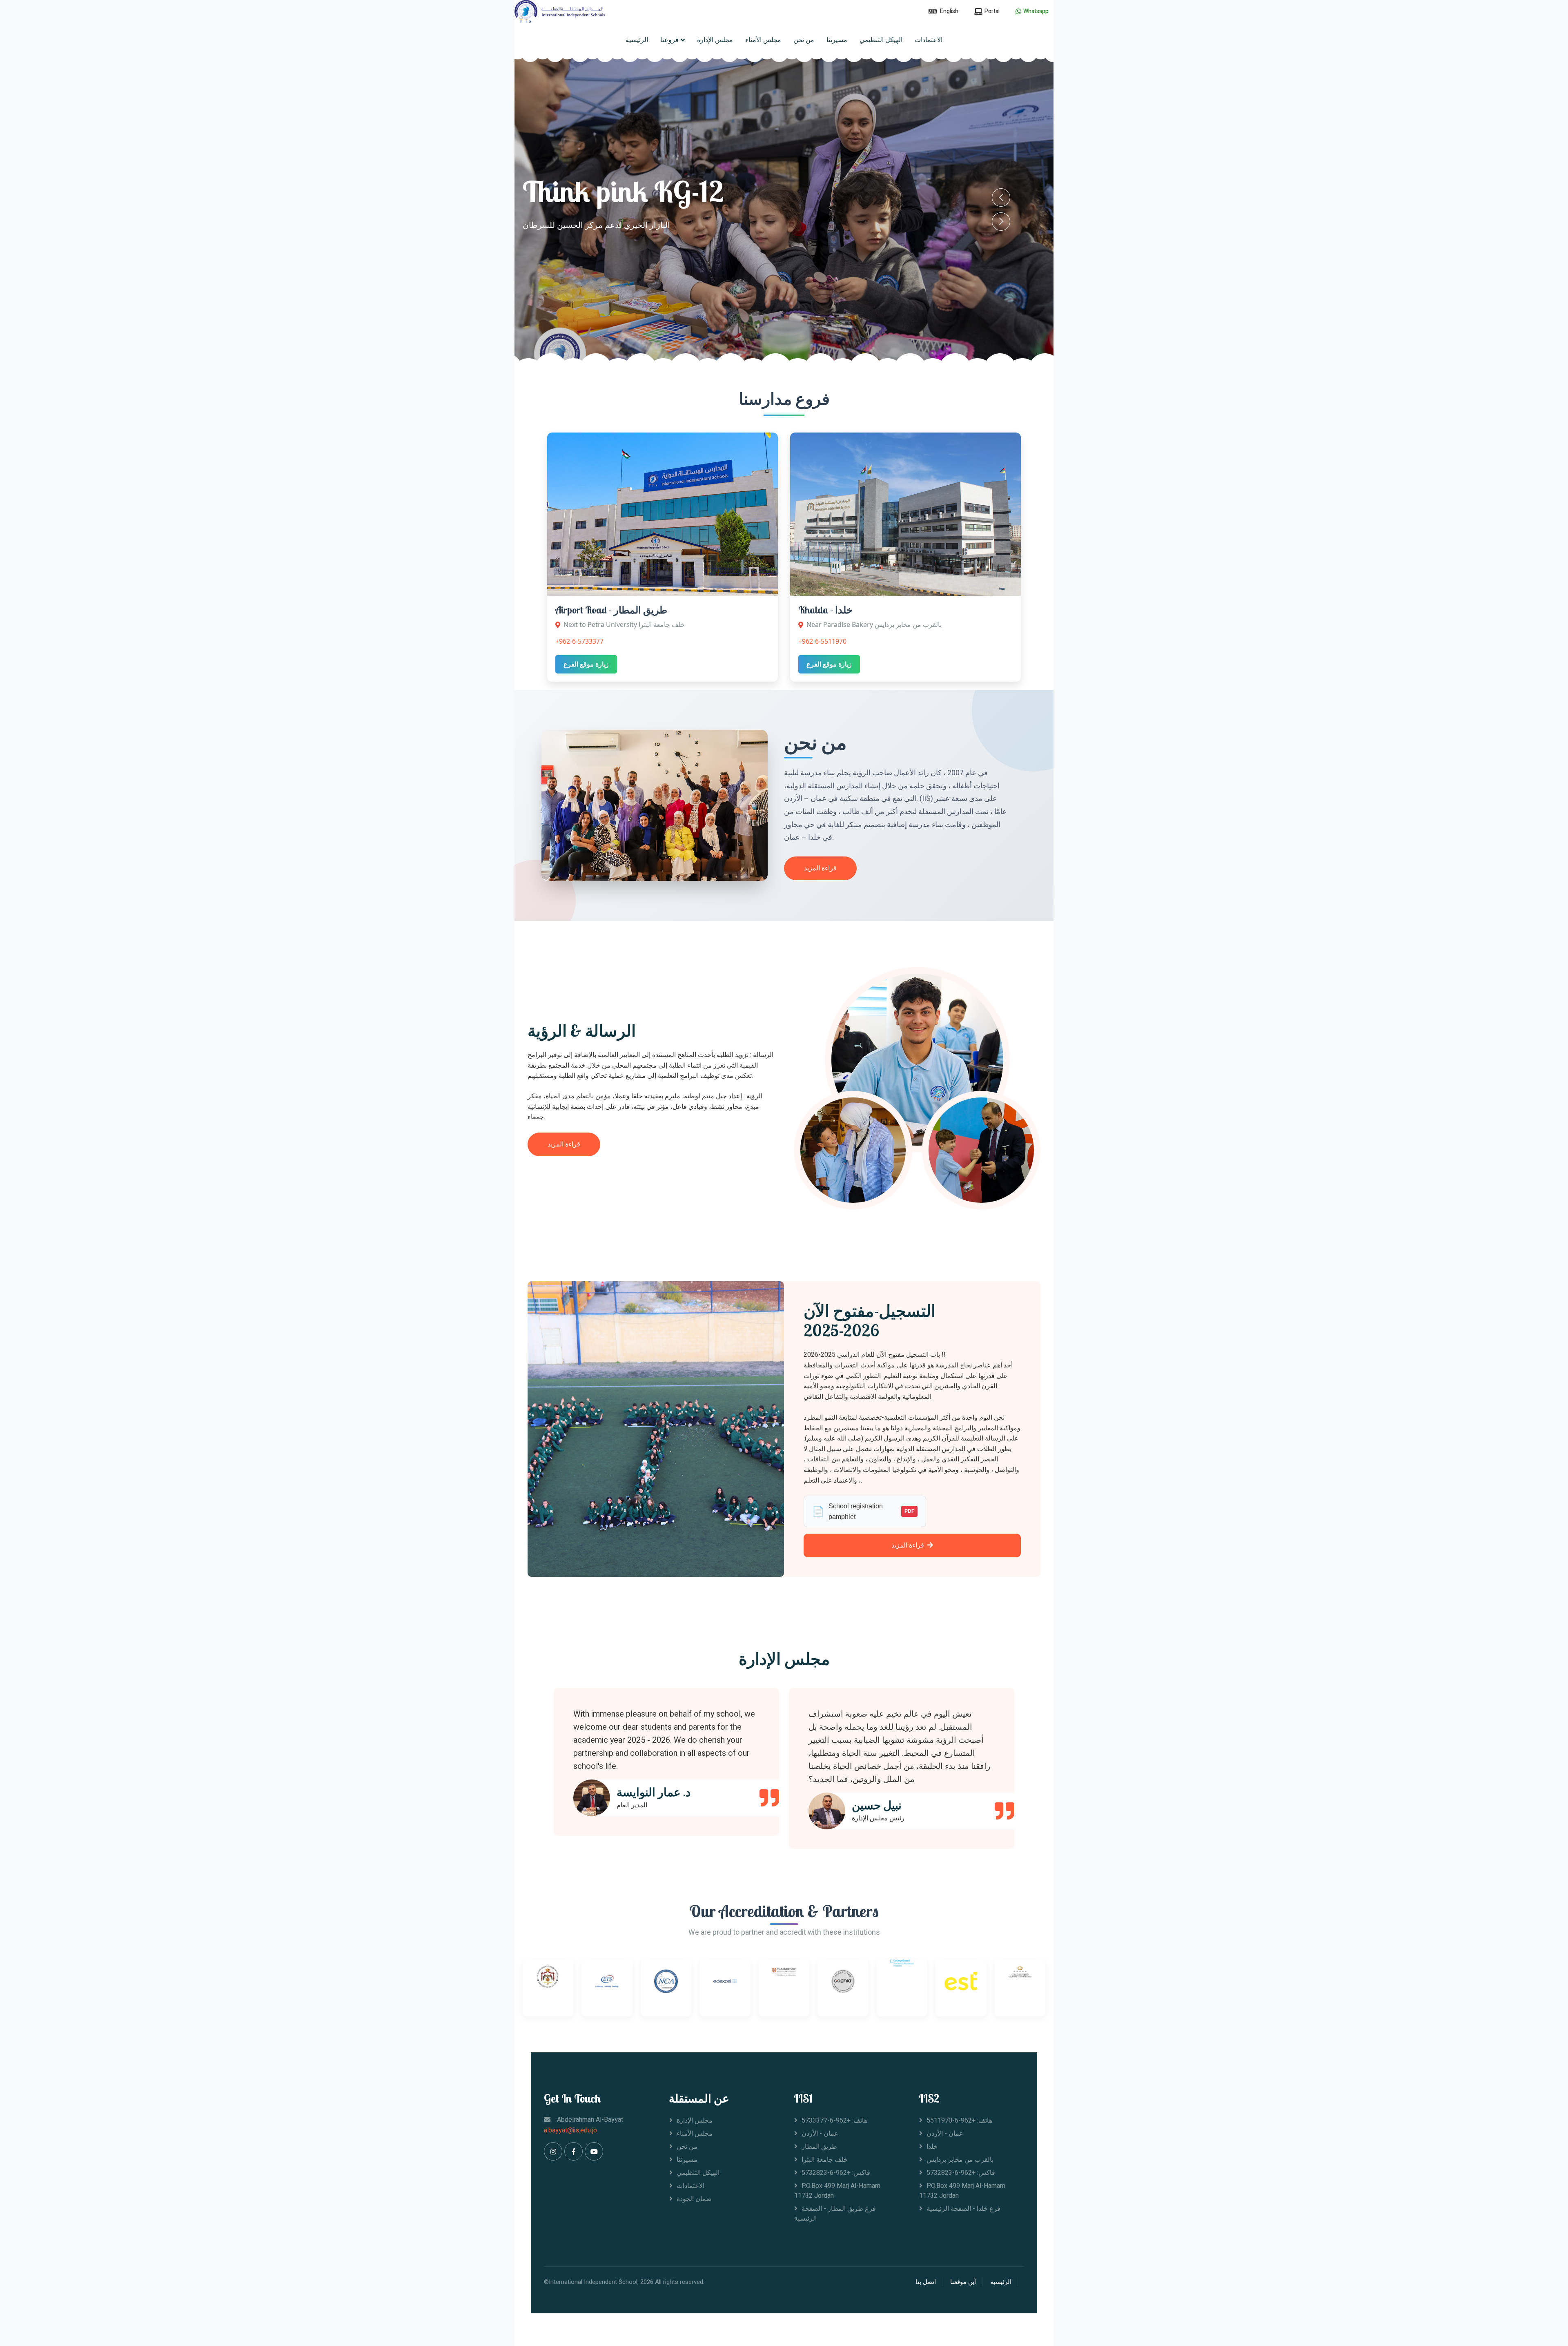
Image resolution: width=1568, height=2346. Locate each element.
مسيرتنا (837, 40)
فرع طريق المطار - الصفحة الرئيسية (835, 2214)
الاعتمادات (929, 40)
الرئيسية (637, 40)
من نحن (804, 40)
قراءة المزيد (820, 868)
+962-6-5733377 (579, 641)
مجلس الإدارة (715, 40)
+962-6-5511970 (822, 641)
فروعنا (669, 40)
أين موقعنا (963, 2282)
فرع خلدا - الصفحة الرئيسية (963, 2209)
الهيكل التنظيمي (881, 40)
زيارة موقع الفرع (586, 664)
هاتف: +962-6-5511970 (959, 2121)
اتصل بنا (926, 2282)
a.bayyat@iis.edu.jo (570, 2130)
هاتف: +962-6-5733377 (834, 2121)
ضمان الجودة (694, 2199)
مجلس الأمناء (763, 40)
